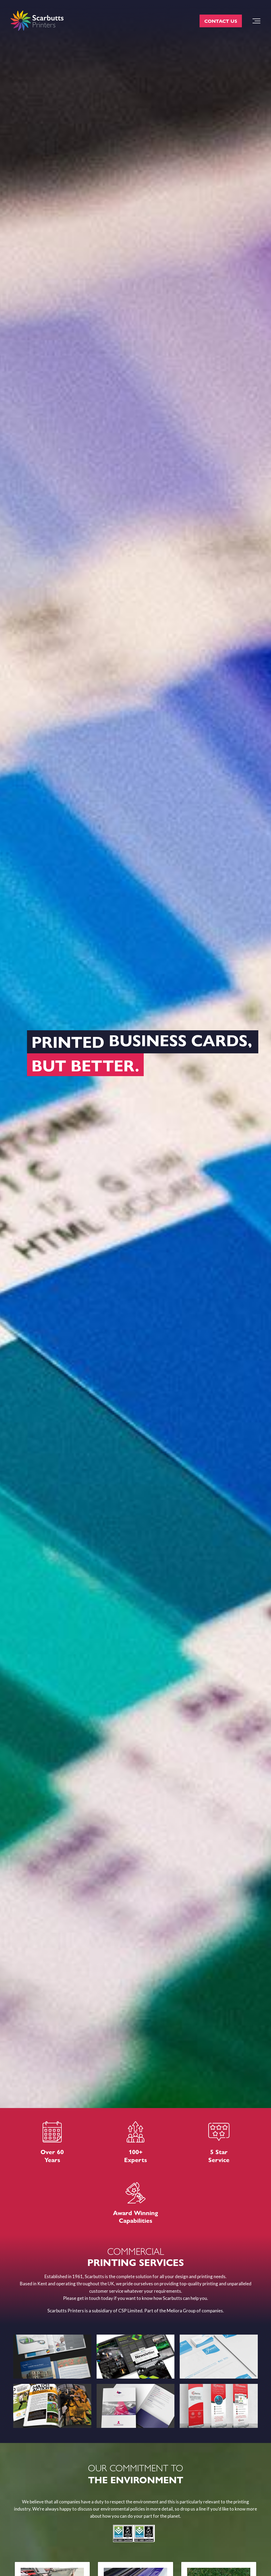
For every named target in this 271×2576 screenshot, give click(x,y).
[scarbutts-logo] (37, 21)
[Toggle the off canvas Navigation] (256, 21)
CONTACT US (221, 21)
